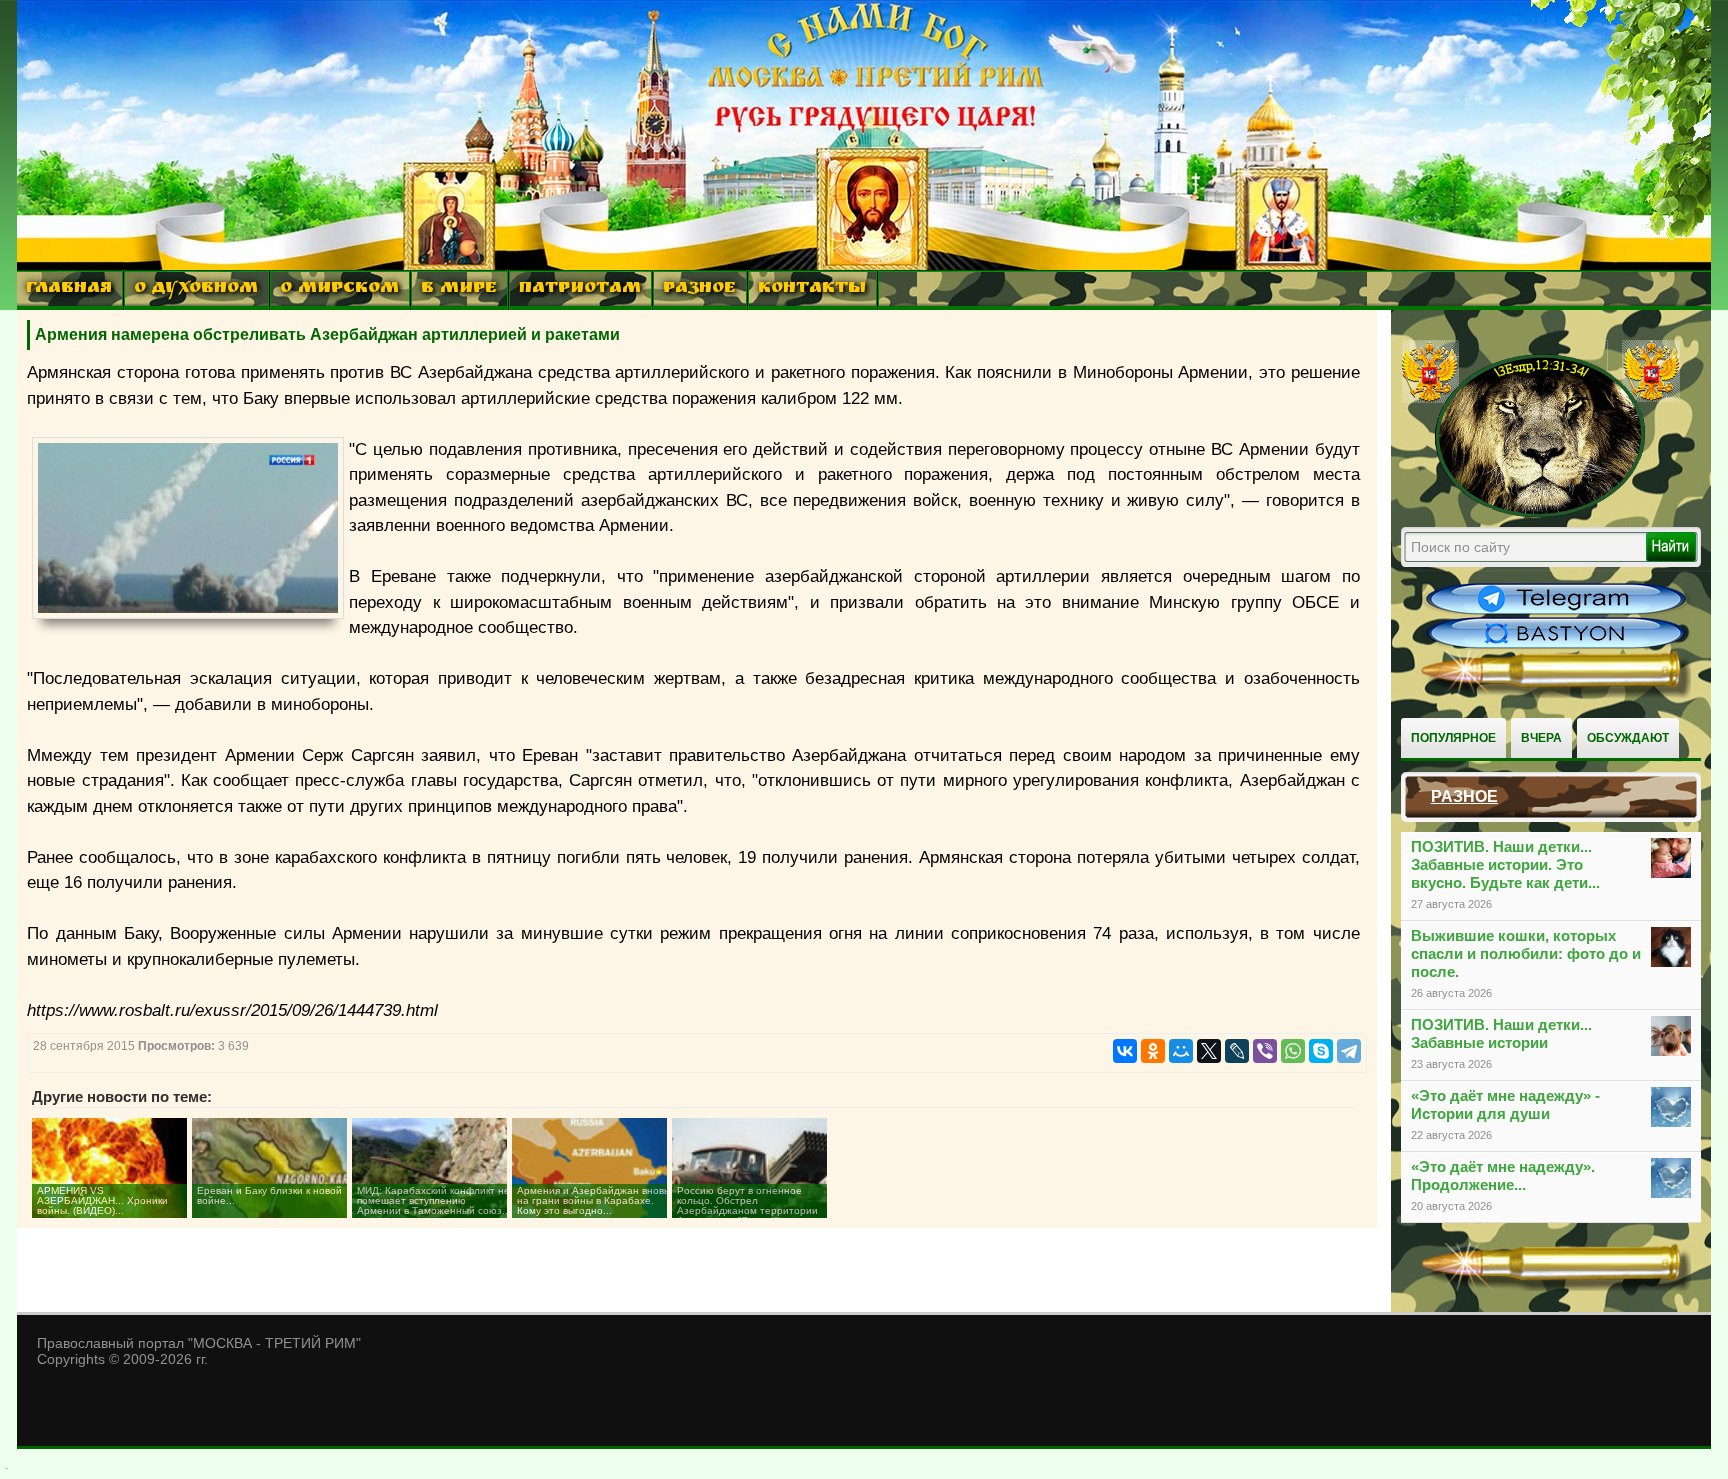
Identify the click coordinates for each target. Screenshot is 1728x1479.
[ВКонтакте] (1125, 1051)
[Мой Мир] (1181, 1051)
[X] (1209, 1051)
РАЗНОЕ (699, 289)
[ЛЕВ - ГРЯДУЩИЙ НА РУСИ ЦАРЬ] (1541, 513)
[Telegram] (1349, 1051)
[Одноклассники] (1153, 1051)
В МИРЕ (459, 289)
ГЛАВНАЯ (69, 289)
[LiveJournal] (1237, 1051)
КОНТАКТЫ (812, 289)
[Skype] (1321, 1051)
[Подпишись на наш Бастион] (1556, 646)
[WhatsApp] (1293, 1051)
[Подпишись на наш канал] (1556, 612)
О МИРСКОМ (339, 289)
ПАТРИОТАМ (580, 289)
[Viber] (1265, 1051)
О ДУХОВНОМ (196, 289)
